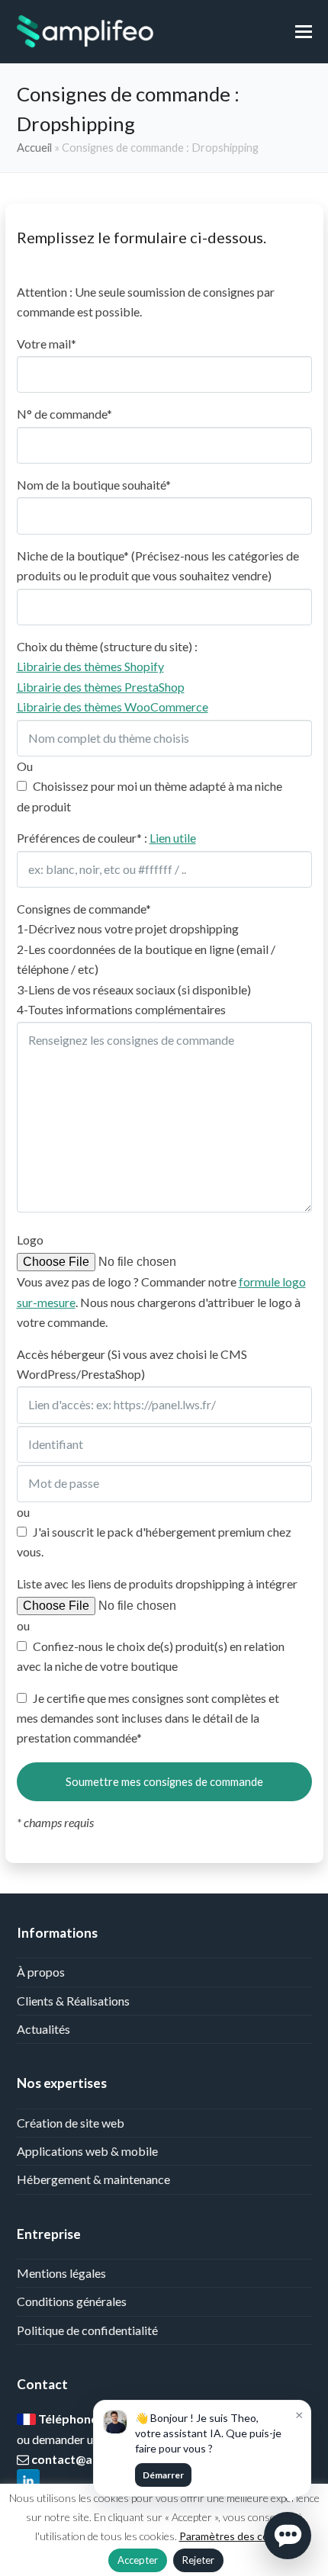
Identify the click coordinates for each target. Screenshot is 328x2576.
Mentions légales (61, 2273)
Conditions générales (72, 2301)
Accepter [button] (138, 2560)
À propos (41, 1972)
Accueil (34, 147)
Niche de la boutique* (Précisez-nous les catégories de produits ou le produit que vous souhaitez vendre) (158, 565)
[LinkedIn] (28, 2482)
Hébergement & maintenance (93, 2179)
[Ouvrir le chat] (288, 2536)
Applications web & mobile (87, 2151)
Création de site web (71, 2123)
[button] (304, 31)
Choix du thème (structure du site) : (113, 676)
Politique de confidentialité (87, 2330)
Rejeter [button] (198, 2560)
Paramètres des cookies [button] (236, 2536)
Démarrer (163, 2475)
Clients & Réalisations (73, 2001)
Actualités (43, 2029)
